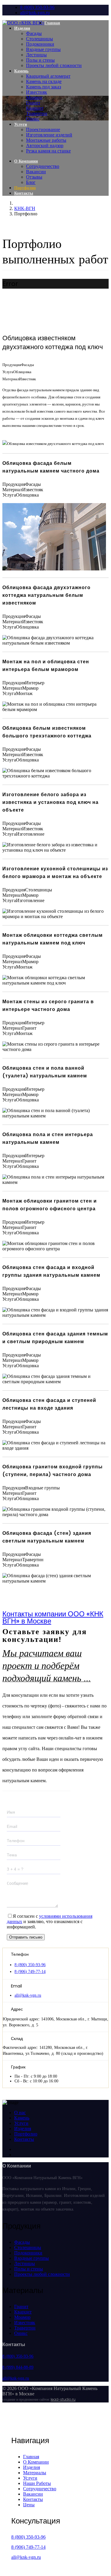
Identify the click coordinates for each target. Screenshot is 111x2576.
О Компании (26, 161)
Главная (52, 23)
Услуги (21, 124)
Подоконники (40, 44)
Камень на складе (44, 81)
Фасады (34, 33)
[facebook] (16, 2149)
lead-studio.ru (63, 2399)
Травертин (37, 113)
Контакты (24, 193)
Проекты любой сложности (54, 65)
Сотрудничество (43, 166)
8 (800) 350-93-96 (37, 7)
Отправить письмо (26, 1937)
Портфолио (25, 188)
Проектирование (43, 129)
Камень (21, 71)
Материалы (35, 2473)
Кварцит (35, 108)
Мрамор (34, 97)
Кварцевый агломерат (48, 76)
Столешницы (40, 39)
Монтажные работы (46, 140)
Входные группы (43, 49)
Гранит (33, 103)
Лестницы (36, 55)
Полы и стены (40, 60)
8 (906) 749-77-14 (30, 1972)
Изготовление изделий (49, 135)
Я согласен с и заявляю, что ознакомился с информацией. (50, 1921)
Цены (29, 2505)
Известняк (37, 92)
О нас (20, 2113)
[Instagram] (16, 2155)
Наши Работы (37, 2483)
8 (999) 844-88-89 (18, 2367)
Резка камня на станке (48, 151)
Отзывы (34, 177)
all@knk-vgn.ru (35, 13)
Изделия (22, 28)
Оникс (33, 119)
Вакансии (36, 172)
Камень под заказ (44, 87)
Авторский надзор (45, 146)
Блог (31, 182)
